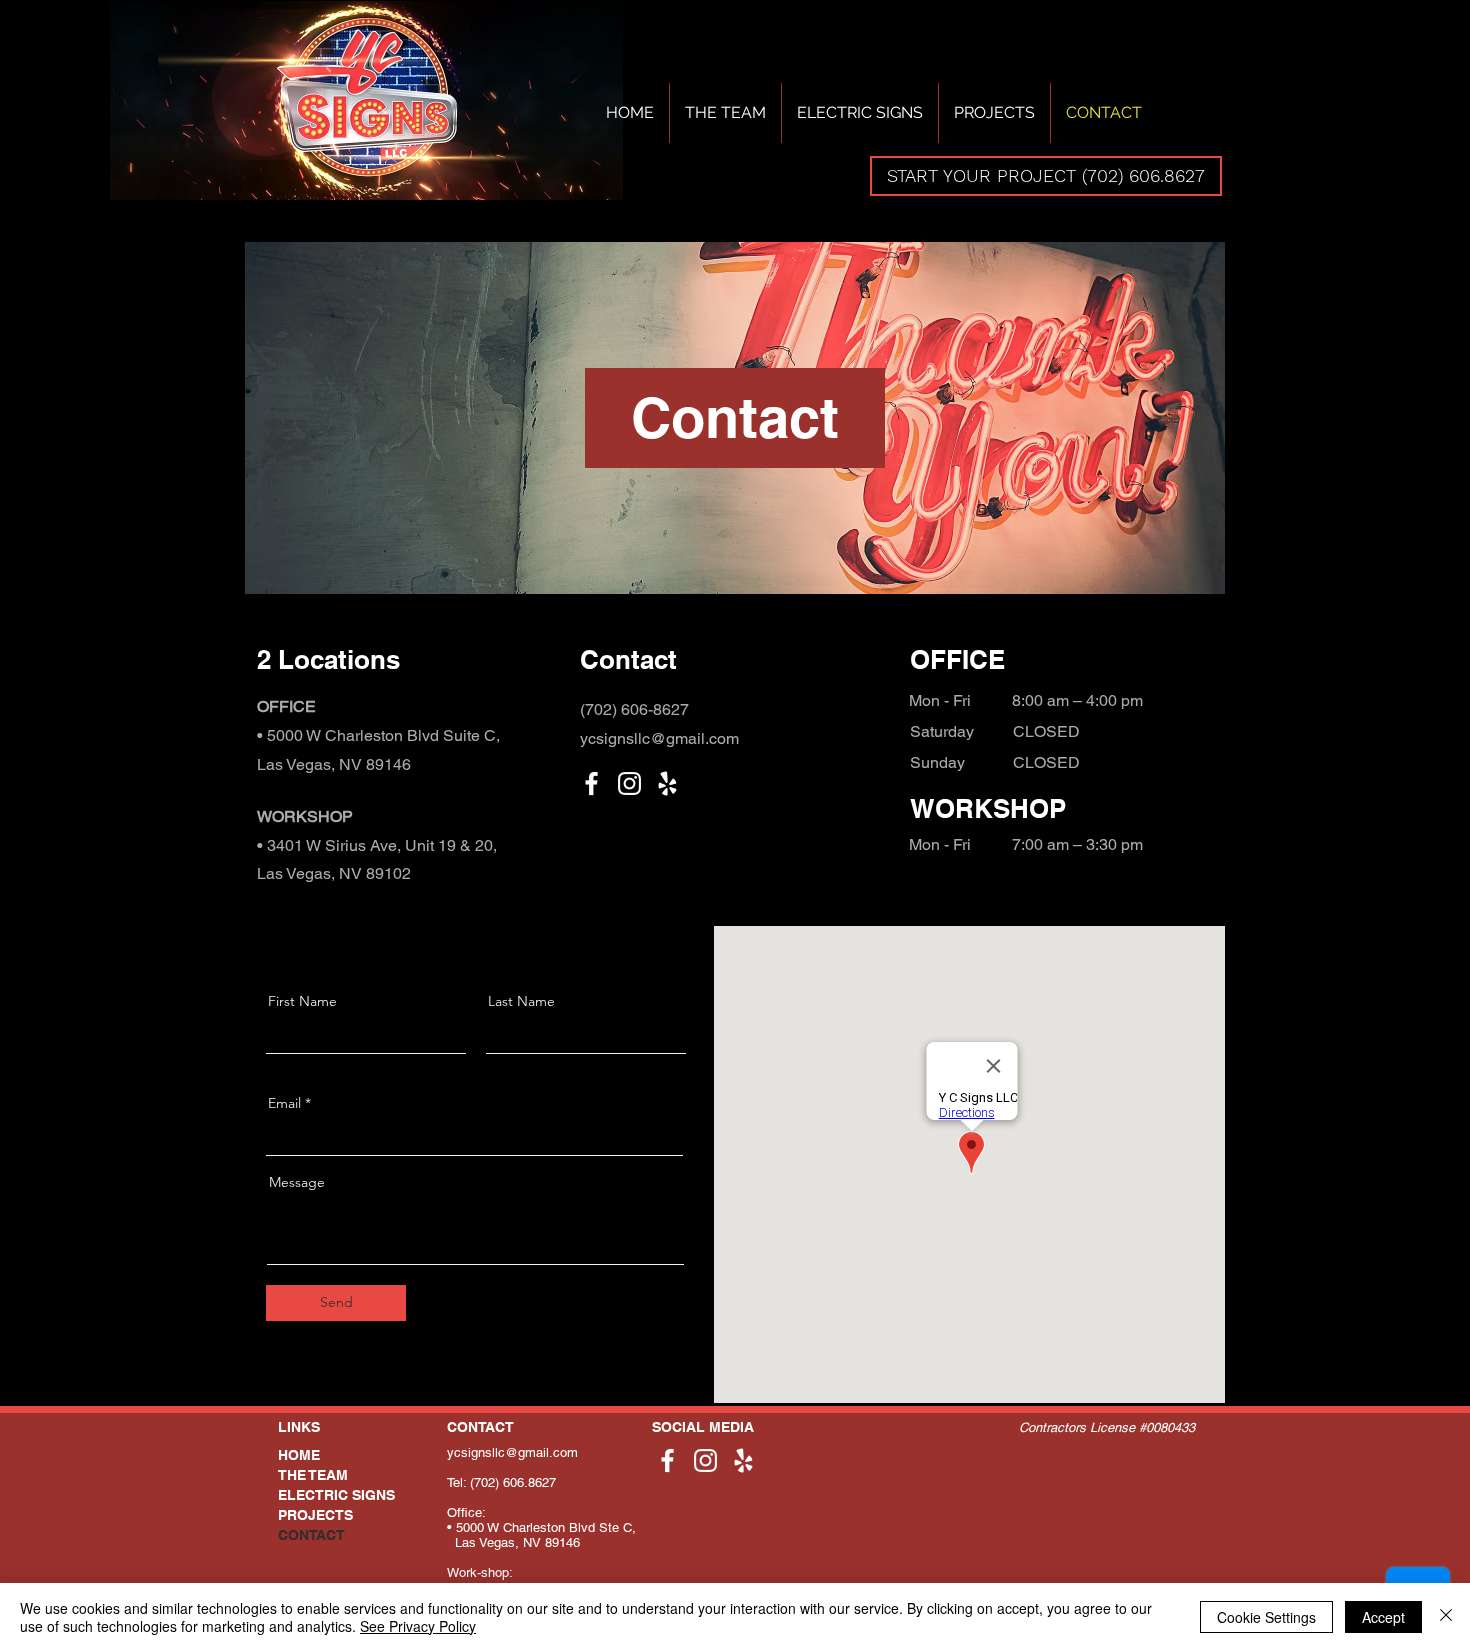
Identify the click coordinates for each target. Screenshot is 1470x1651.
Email (284, 1103)
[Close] (1446, 1617)
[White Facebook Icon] (591, 783)
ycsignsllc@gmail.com (512, 1452)
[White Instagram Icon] (629, 783)
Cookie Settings (1266, 1617)
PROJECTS (315, 1515)
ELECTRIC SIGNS (336, 1495)
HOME (299, 1455)
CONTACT (311, 1535)
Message (297, 1182)
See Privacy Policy (418, 1626)
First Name (302, 1001)
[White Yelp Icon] (667, 783)
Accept (1383, 1617)
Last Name (521, 1001)
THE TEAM (313, 1475)
